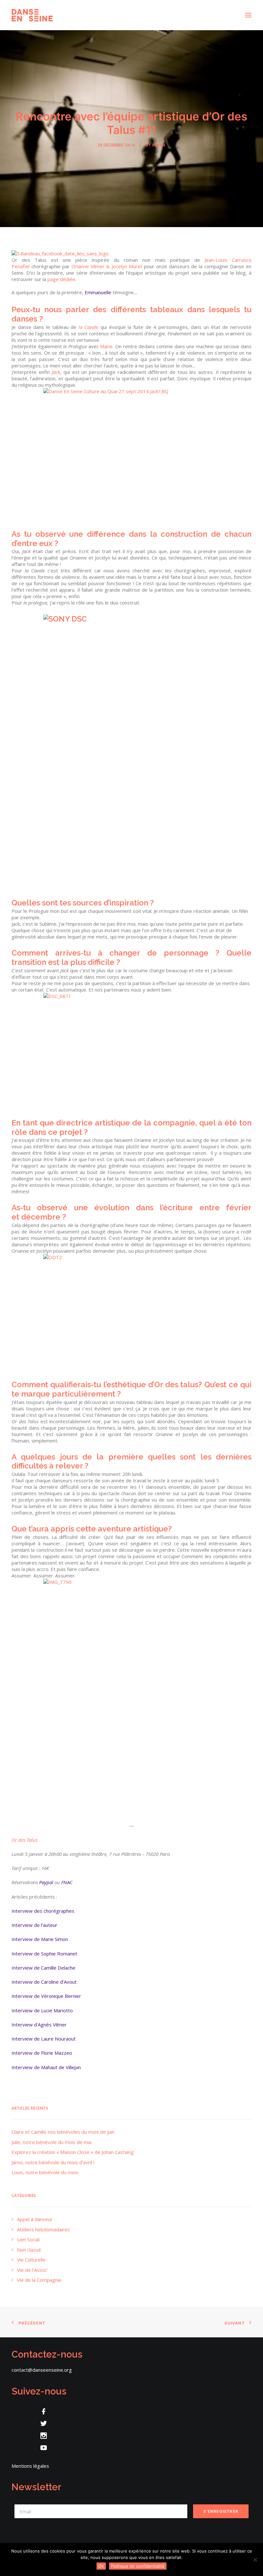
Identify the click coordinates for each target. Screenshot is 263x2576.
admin (159, 145)
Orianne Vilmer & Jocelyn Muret (107, 266)
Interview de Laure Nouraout (44, 2039)
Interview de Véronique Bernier (46, 1996)
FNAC (67, 1882)
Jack (56, 372)
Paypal (46, 1882)
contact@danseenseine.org (42, 2370)
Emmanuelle (98, 292)
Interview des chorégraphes (43, 1911)
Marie (106, 346)
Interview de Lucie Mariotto (42, 2010)
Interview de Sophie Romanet (44, 1954)
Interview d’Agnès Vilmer (39, 2025)
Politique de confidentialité (138, 2566)
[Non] (255, 2560)
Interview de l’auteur (34, 1925)
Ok (101, 2566)
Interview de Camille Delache (43, 1968)
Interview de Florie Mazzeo (42, 2053)
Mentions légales (30, 2466)
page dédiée (61, 279)
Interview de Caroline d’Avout (44, 1982)
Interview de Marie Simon (40, 1939)
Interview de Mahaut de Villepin (46, 2067)
